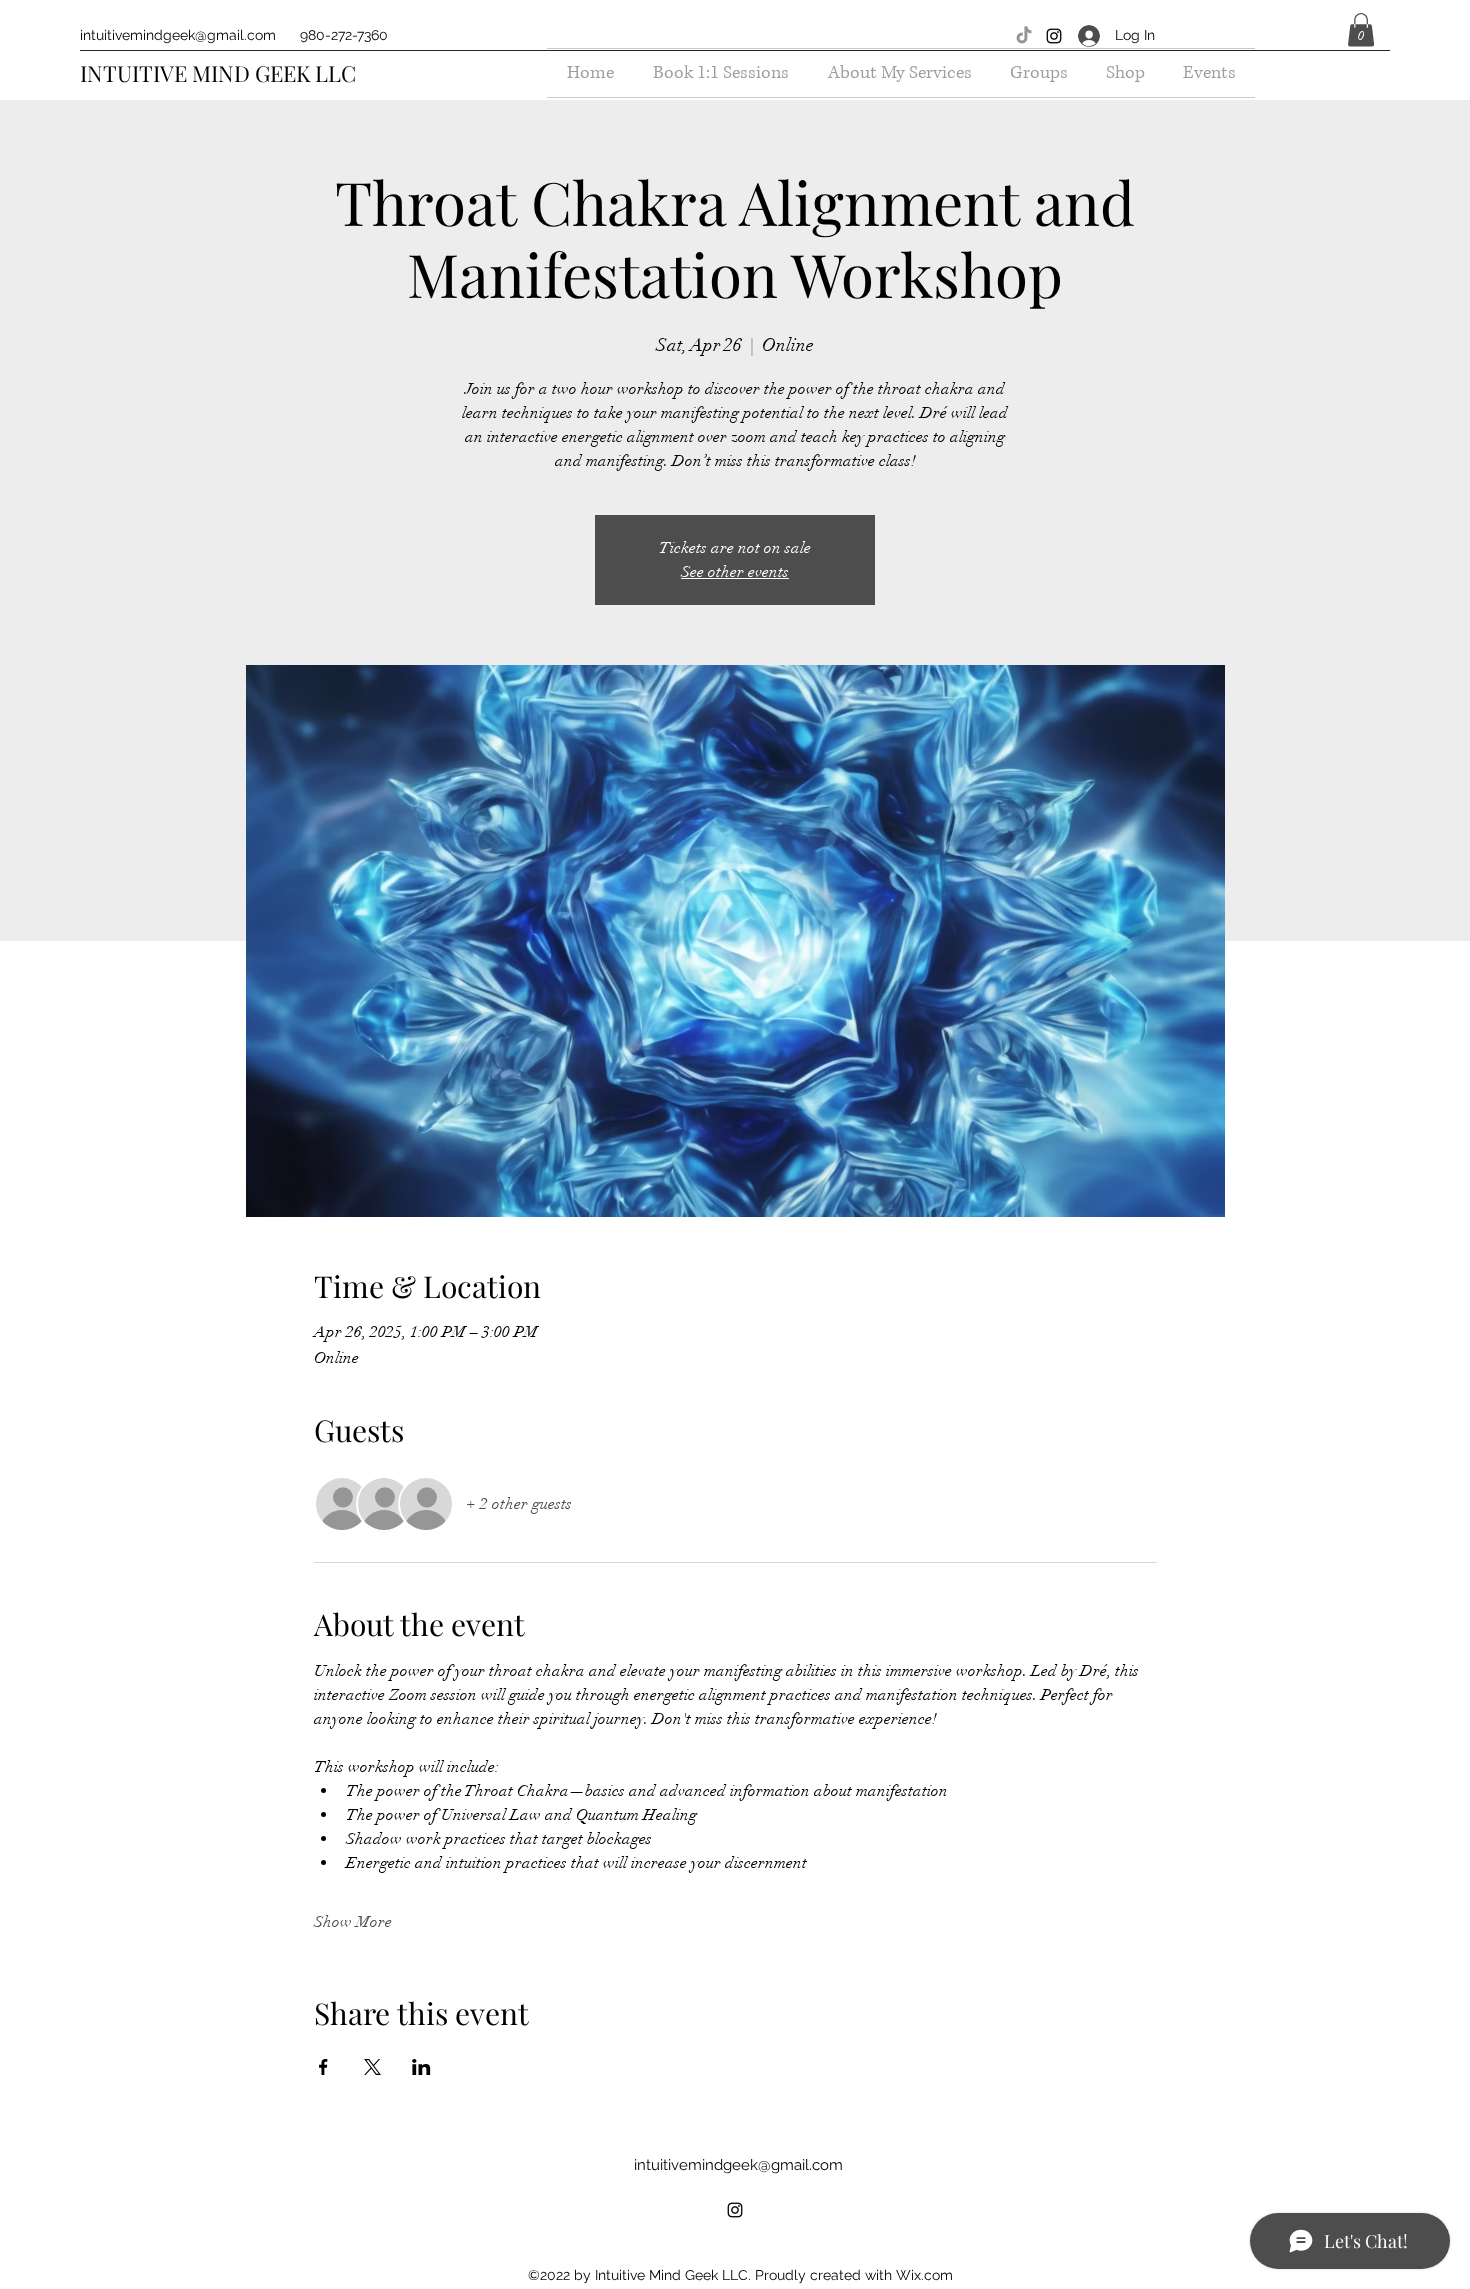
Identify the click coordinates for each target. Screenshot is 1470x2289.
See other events (735, 572)
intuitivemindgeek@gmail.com (178, 35)
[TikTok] (1024, 36)
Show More (353, 1922)
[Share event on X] (372, 2067)
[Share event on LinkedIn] (421, 2067)
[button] (1361, 29)
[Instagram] (1054, 36)
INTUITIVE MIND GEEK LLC (218, 73)
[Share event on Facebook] (323, 2067)
